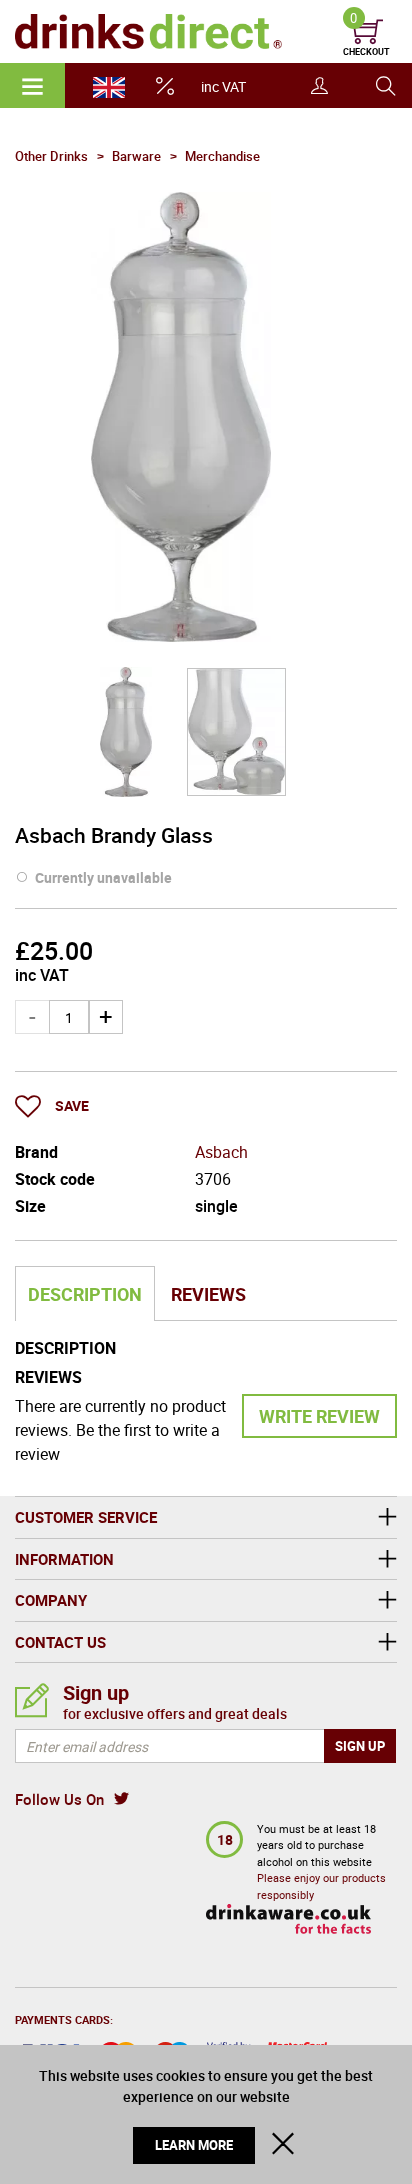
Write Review (319, 1416)
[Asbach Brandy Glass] (126, 732)
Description (85, 1294)
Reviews (208, 1294)
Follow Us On (59, 1799)
